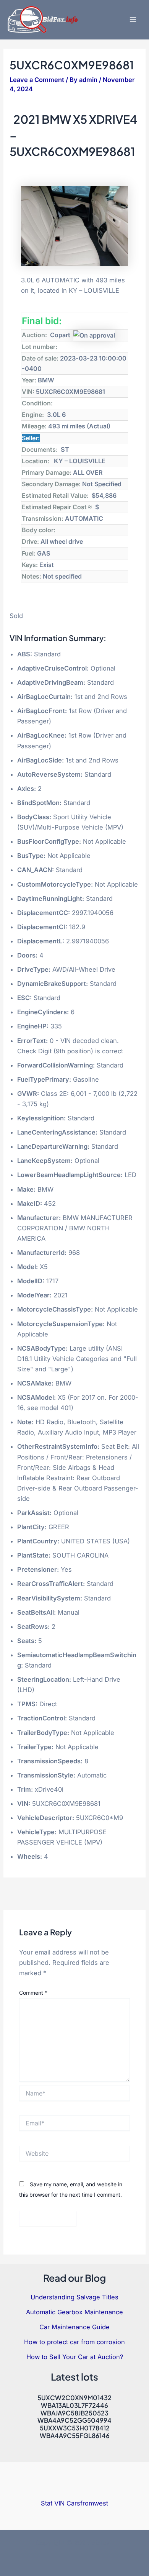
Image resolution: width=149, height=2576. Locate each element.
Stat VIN (53, 2503)
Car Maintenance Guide (74, 2327)
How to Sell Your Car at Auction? (75, 2357)
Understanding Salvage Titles (74, 2297)
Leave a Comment (37, 80)
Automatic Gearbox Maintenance (74, 2312)
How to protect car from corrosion (74, 2342)
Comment (33, 1993)
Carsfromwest (87, 2503)
